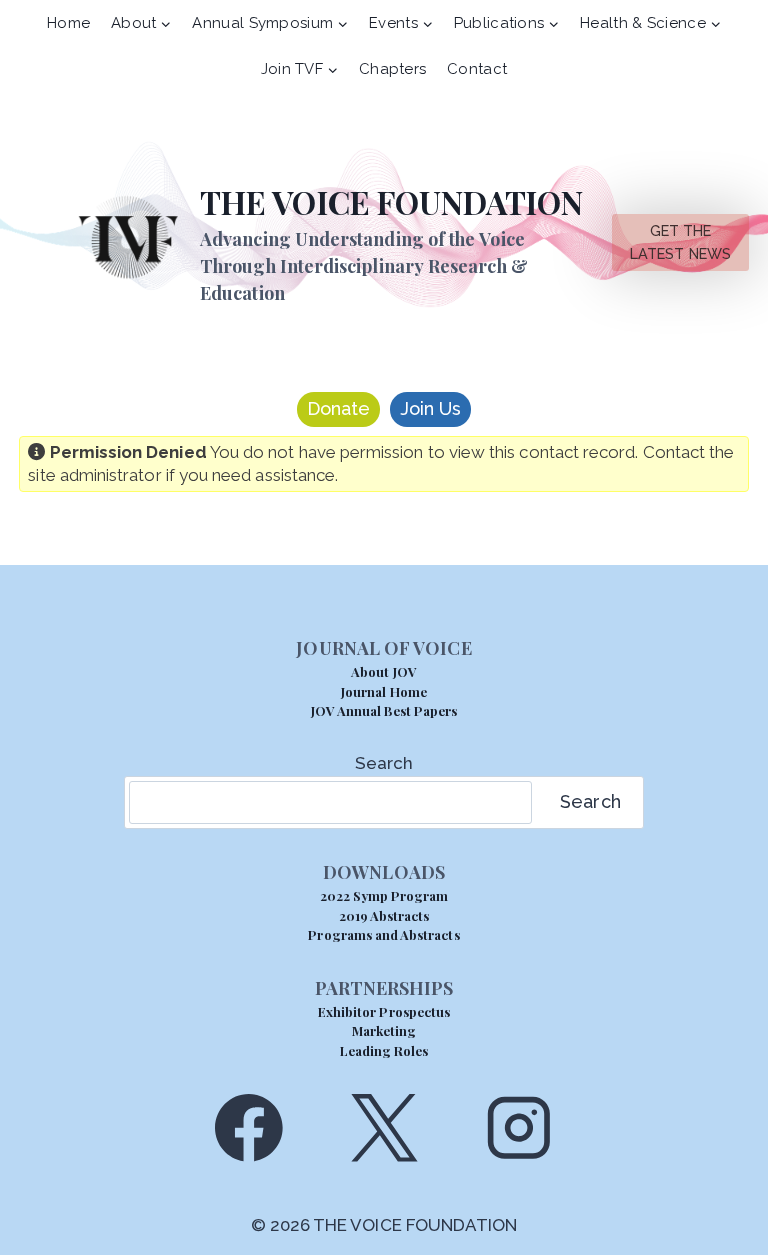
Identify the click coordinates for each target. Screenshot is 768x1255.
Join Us (430, 408)
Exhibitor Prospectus (384, 1011)
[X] (383, 1127)
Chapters (392, 69)
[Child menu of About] (141, 23)
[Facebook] (248, 1127)
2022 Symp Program (384, 895)
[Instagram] (519, 1127)
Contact (477, 69)
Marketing (384, 1030)
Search (384, 763)
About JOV (383, 671)
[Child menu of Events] (401, 23)
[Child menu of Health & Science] (651, 23)
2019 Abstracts (384, 915)
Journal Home (384, 691)
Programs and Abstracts (383, 934)
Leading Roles (384, 1050)
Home (68, 23)
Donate (338, 408)
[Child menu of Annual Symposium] (270, 23)
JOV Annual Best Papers (384, 710)
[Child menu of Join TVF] (299, 69)
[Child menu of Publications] (506, 23)
